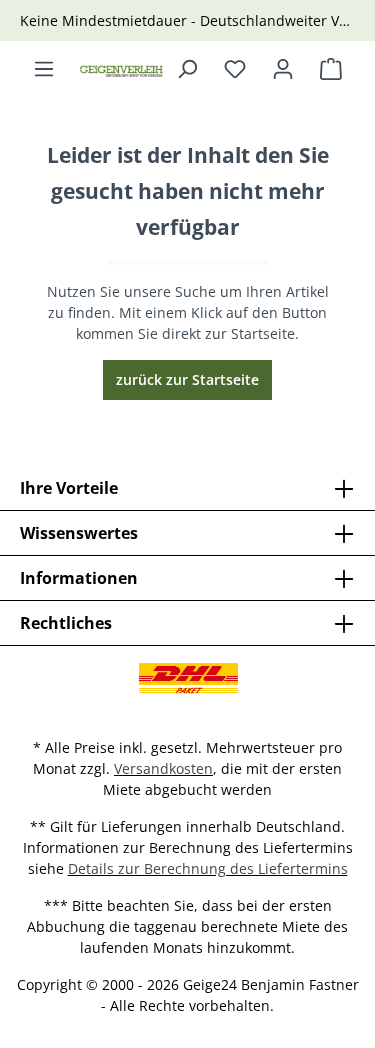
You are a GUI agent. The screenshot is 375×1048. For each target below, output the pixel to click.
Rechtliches (66, 623)
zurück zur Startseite (187, 379)
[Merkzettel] (235, 69)
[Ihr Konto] (283, 69)
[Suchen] (187, 69)
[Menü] (44, 69)
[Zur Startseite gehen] (121, 69)
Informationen (79, 578)
